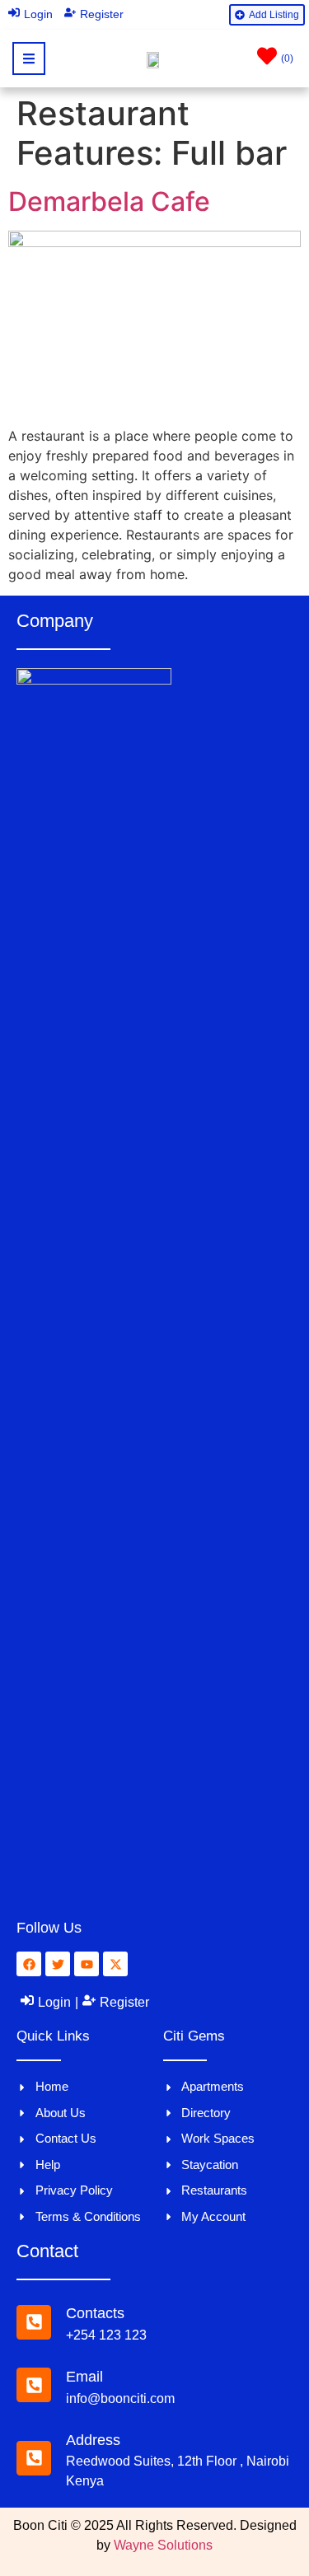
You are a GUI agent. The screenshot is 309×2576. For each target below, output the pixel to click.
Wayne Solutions (163, 2545)
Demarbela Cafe (109, 201)
